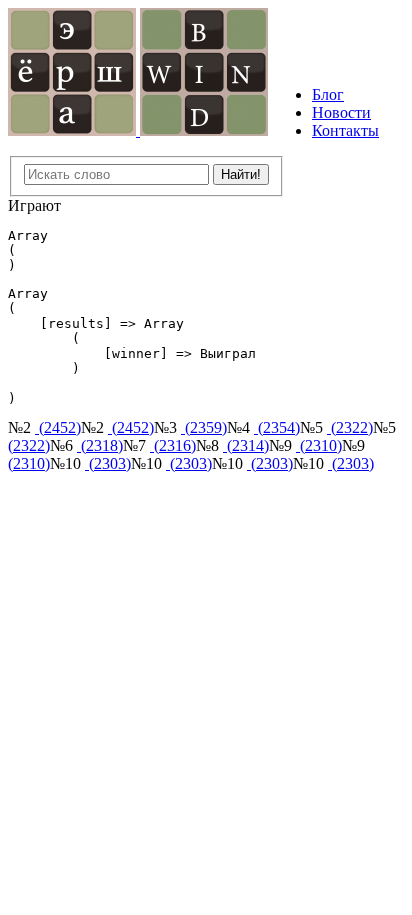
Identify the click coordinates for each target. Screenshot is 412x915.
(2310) (319, 445)
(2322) (350, 427)
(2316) (173, 445)
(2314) (246, 445)
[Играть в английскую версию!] (204, 130)
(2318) (100, 445)
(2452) (58, 427)
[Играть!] (74, 130)
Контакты (345, 130)
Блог (328, 94)
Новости (341, 112)
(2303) (108, 463)
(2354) (277, 427)
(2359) (204, 427)
